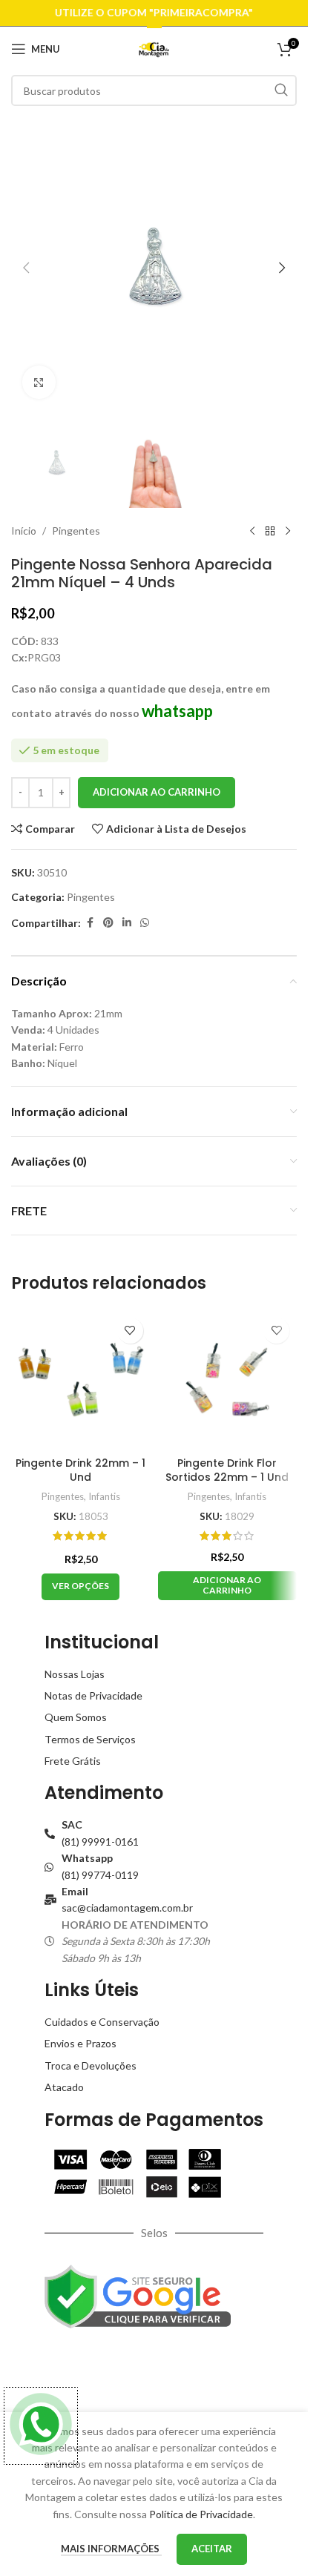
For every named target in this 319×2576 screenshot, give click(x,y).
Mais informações (111, 2549)
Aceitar (212, 2549)
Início (24, 531)
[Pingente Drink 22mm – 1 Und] (81, 1380)
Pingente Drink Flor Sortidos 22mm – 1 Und (227, 1470)
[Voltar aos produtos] (270, 532)
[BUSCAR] (281, 90)
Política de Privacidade (201, 2514)
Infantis (104, 1496)
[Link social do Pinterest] (108, 923)
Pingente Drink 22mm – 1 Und (80, 1470)
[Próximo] (288, 532)
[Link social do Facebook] (90, 923)
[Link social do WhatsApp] (145, 923)
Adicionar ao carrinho (157, 792)
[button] (26, 268)
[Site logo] (154, 48)
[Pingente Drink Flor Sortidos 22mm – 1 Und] (228, 1380)
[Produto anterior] (252, 532)
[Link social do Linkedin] (127, 923)
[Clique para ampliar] (39, 382)
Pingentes (76, 531)
